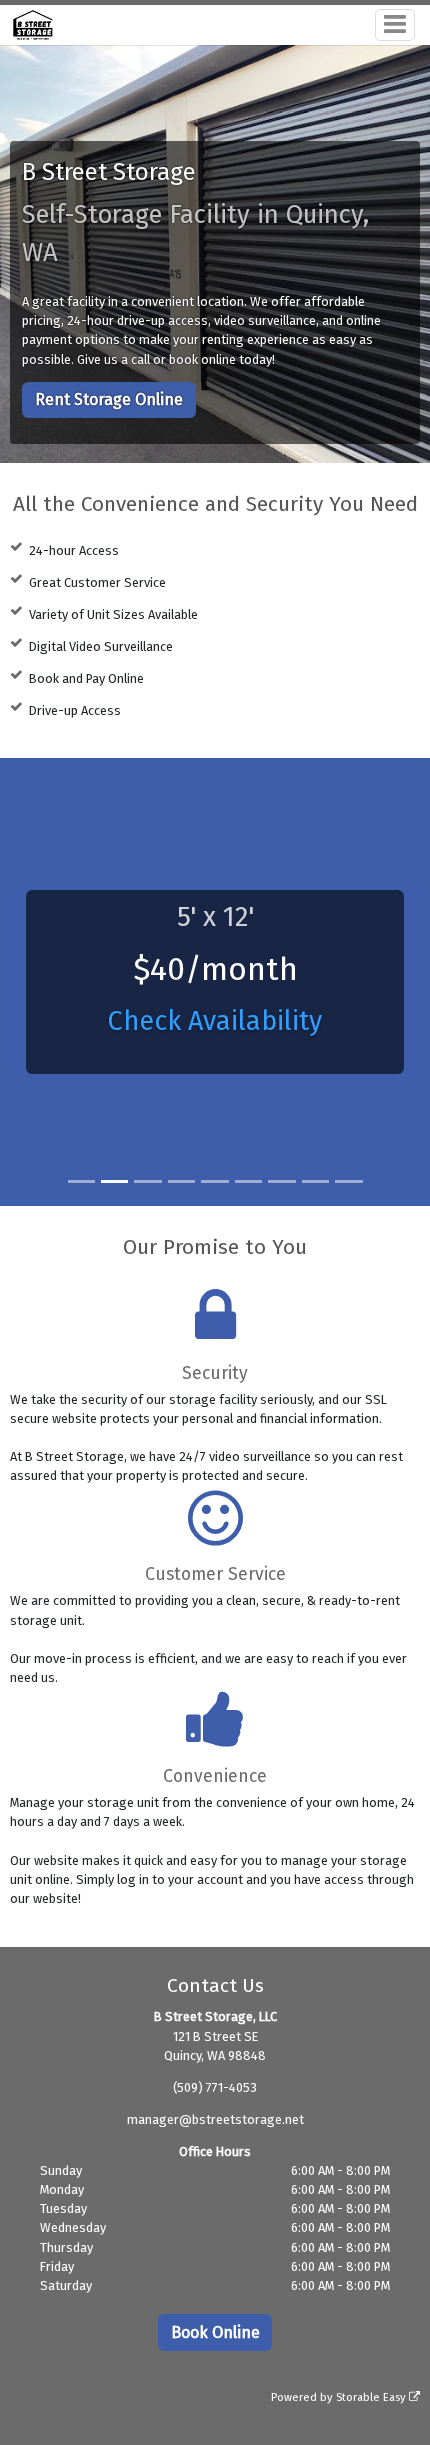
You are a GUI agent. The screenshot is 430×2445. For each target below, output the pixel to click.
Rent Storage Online (109, 399)
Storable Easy (372, 2397)
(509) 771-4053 (215, 2087)
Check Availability (215, 1021)
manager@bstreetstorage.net (215, 2119)
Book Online (215, 2332)
